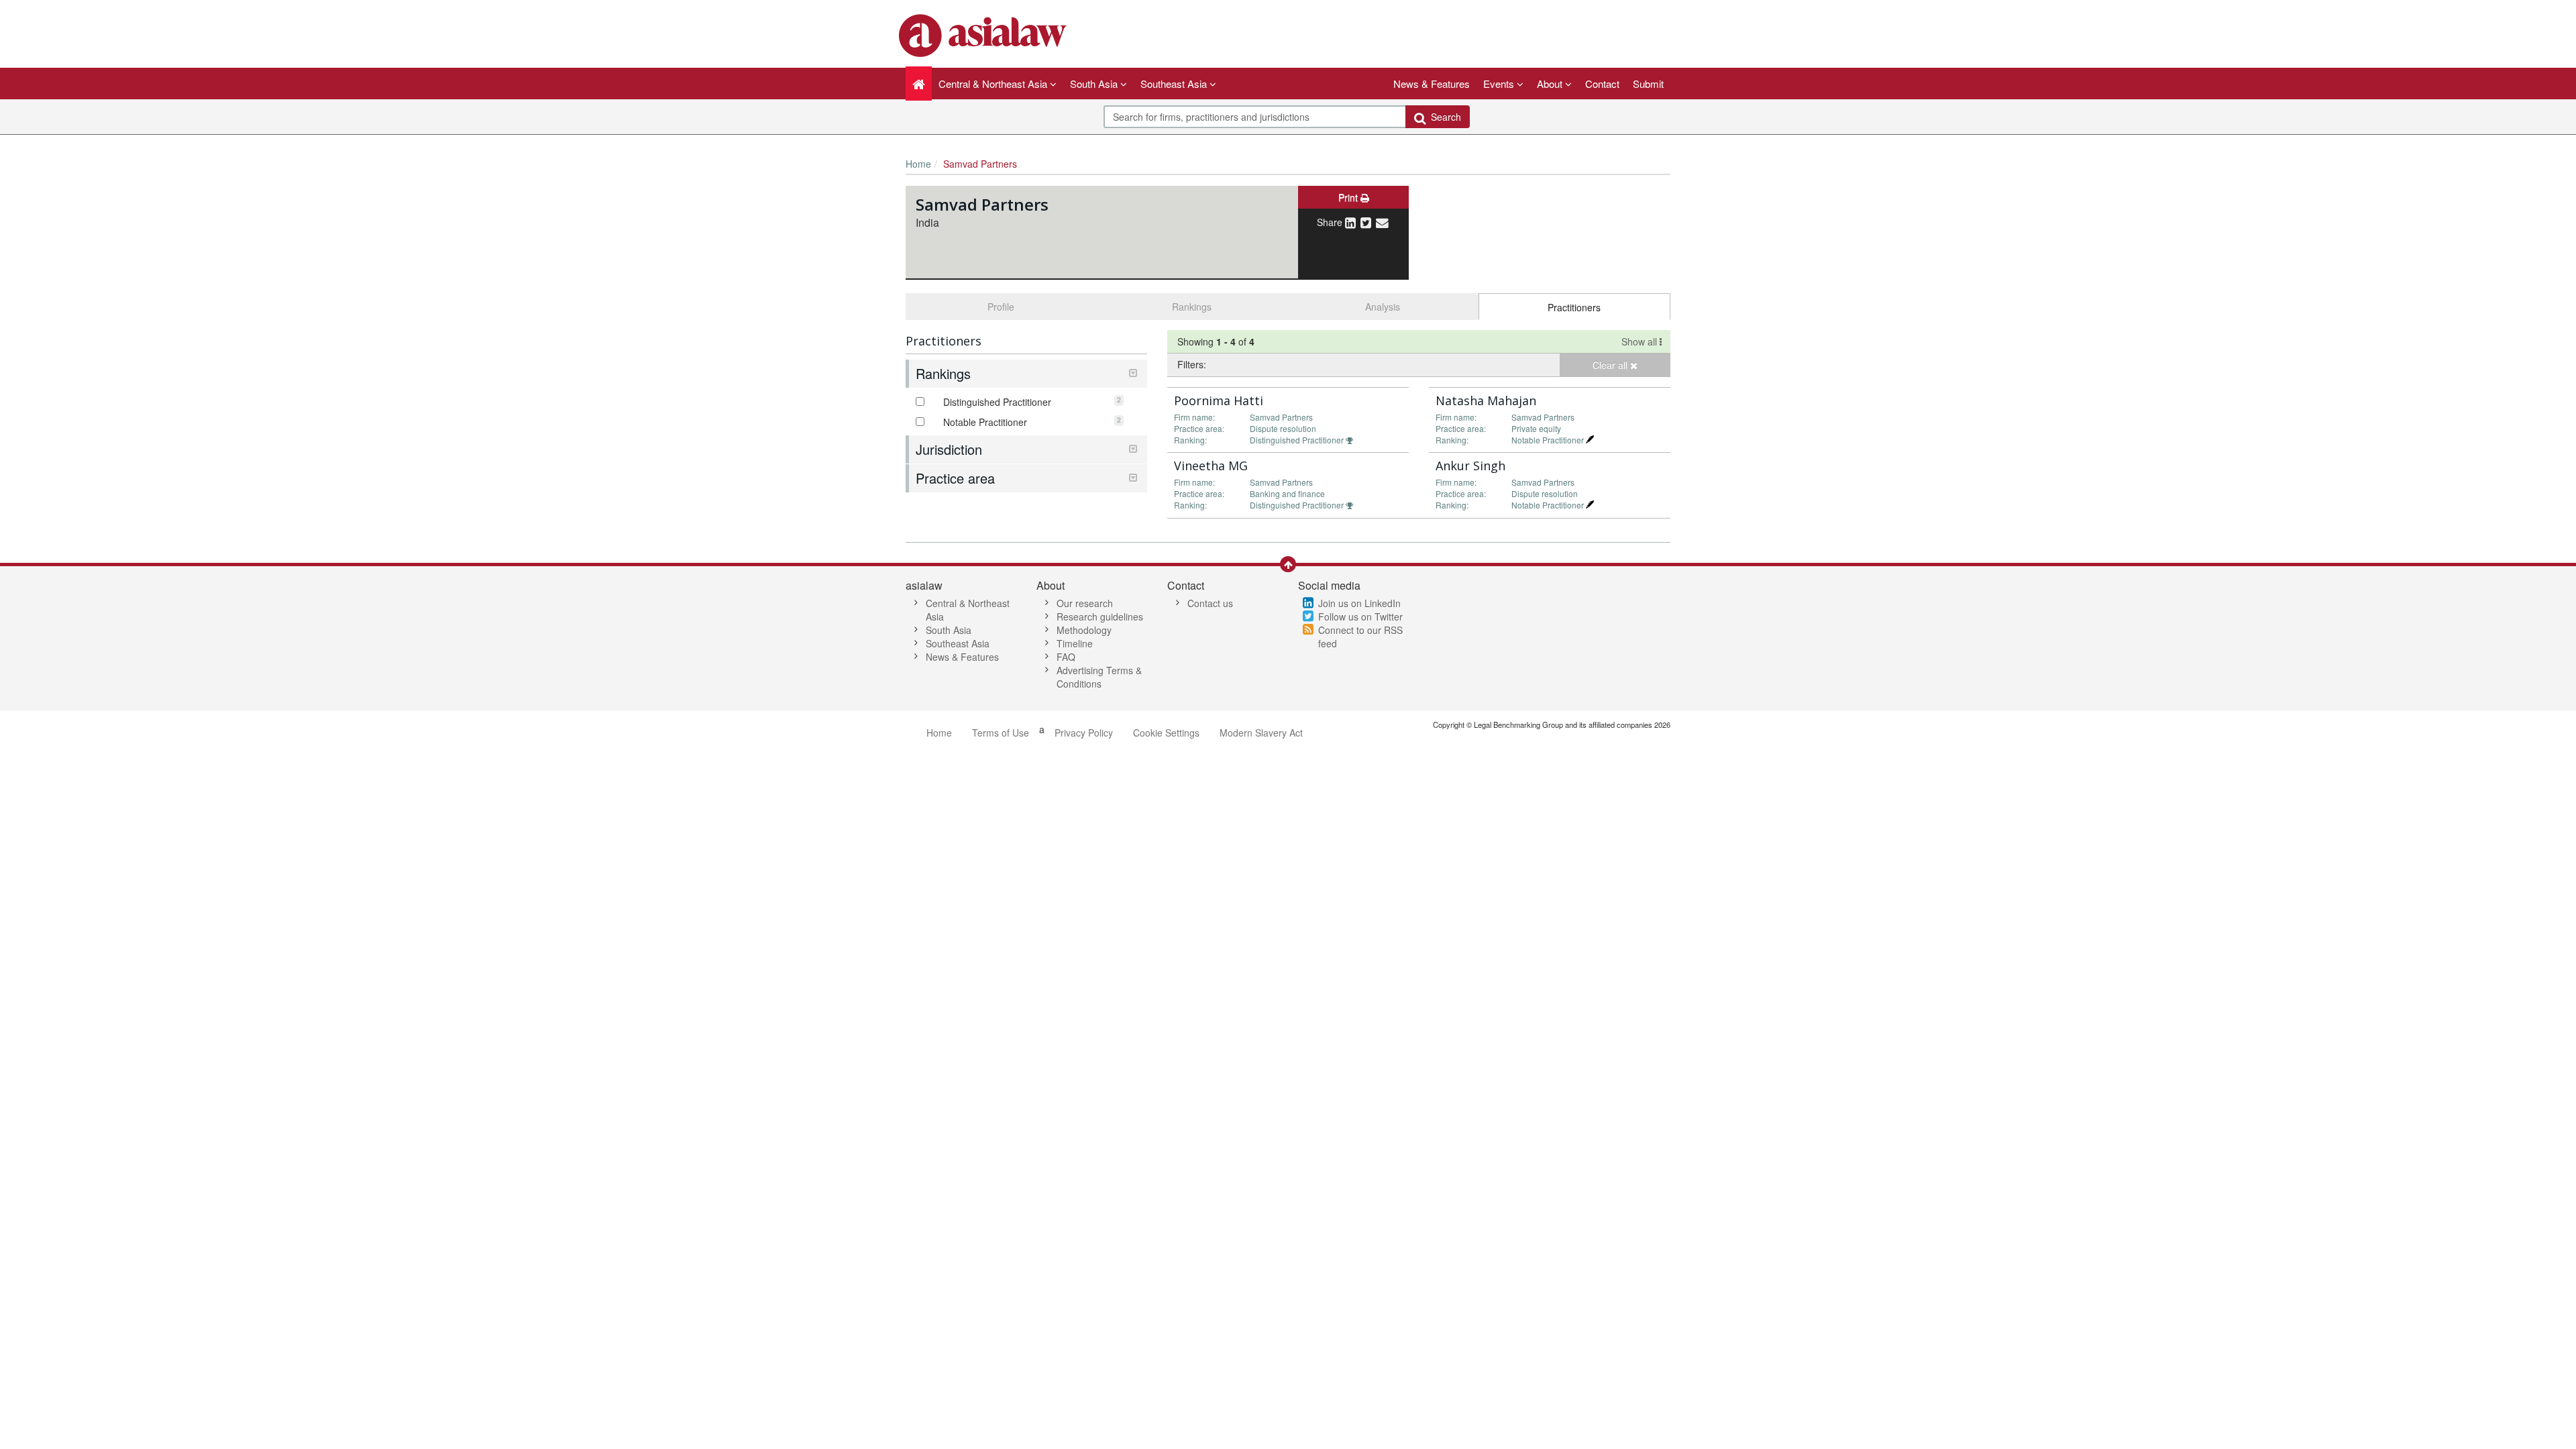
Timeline (1075, 643)
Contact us (1210, 603)
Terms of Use (1001, 733)
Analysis (1383, 307)
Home (918, 164)
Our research (1085, 603)
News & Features (1432, 84)
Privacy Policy (1084, 733)
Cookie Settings (1166, 733)
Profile (1001, 307)
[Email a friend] (1382, 222)
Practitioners (1574, 307)
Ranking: (1190, 440)
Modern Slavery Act (1261, 733)
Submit (1648, 84)
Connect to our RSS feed (1360, 637)
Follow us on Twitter (1360, 616)
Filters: (1192, 364)
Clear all (1611, 365)
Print (1349, 197)
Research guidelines (1100, 616)
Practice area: (1199, 428)
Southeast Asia (958, 643)
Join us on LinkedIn (1359, 603)
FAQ (1066, 657)
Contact (1602, 84)
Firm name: (1194, 417)
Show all (1641, 341)
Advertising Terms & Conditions (1099, 677)
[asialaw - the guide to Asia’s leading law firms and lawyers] (984, 34)
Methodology (1084, 630)
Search (1443, 117)
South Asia (949, 630)
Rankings (1192, 307)
